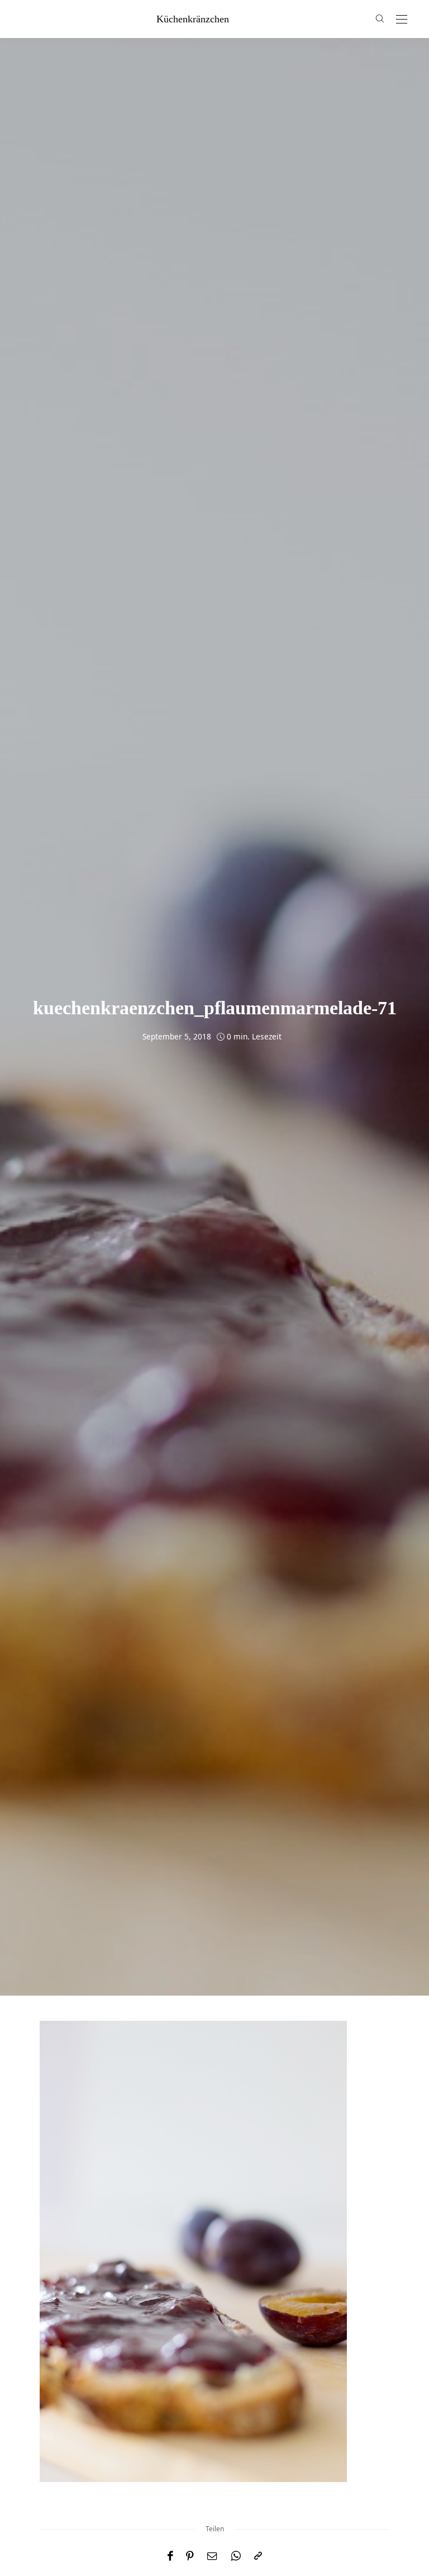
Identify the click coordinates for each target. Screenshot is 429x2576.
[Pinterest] (190, 2556)
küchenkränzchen (193, 19)
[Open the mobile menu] (402, 20)
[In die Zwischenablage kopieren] (258, 2556)
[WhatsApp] (236, 2556)
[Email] (212, 2556)
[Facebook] (170, 2556)
